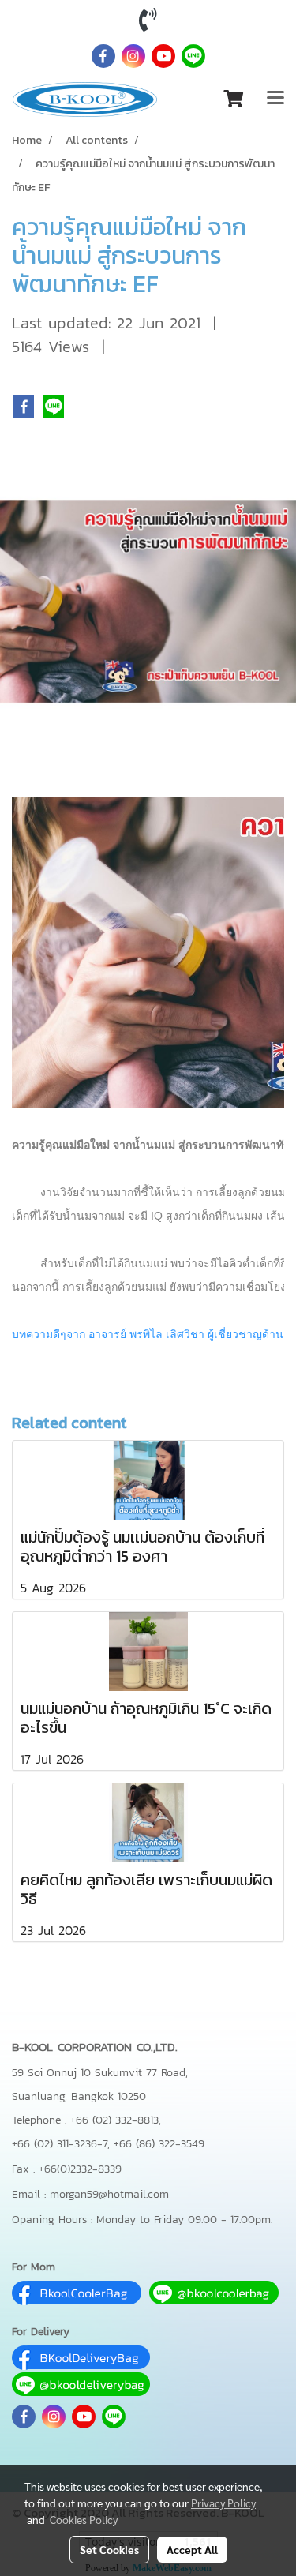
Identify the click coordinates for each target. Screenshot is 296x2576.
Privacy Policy (223, 2503)
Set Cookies (109, 2549)
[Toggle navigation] (275, 99)
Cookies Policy (84, 2519)
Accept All (192, 2549)
